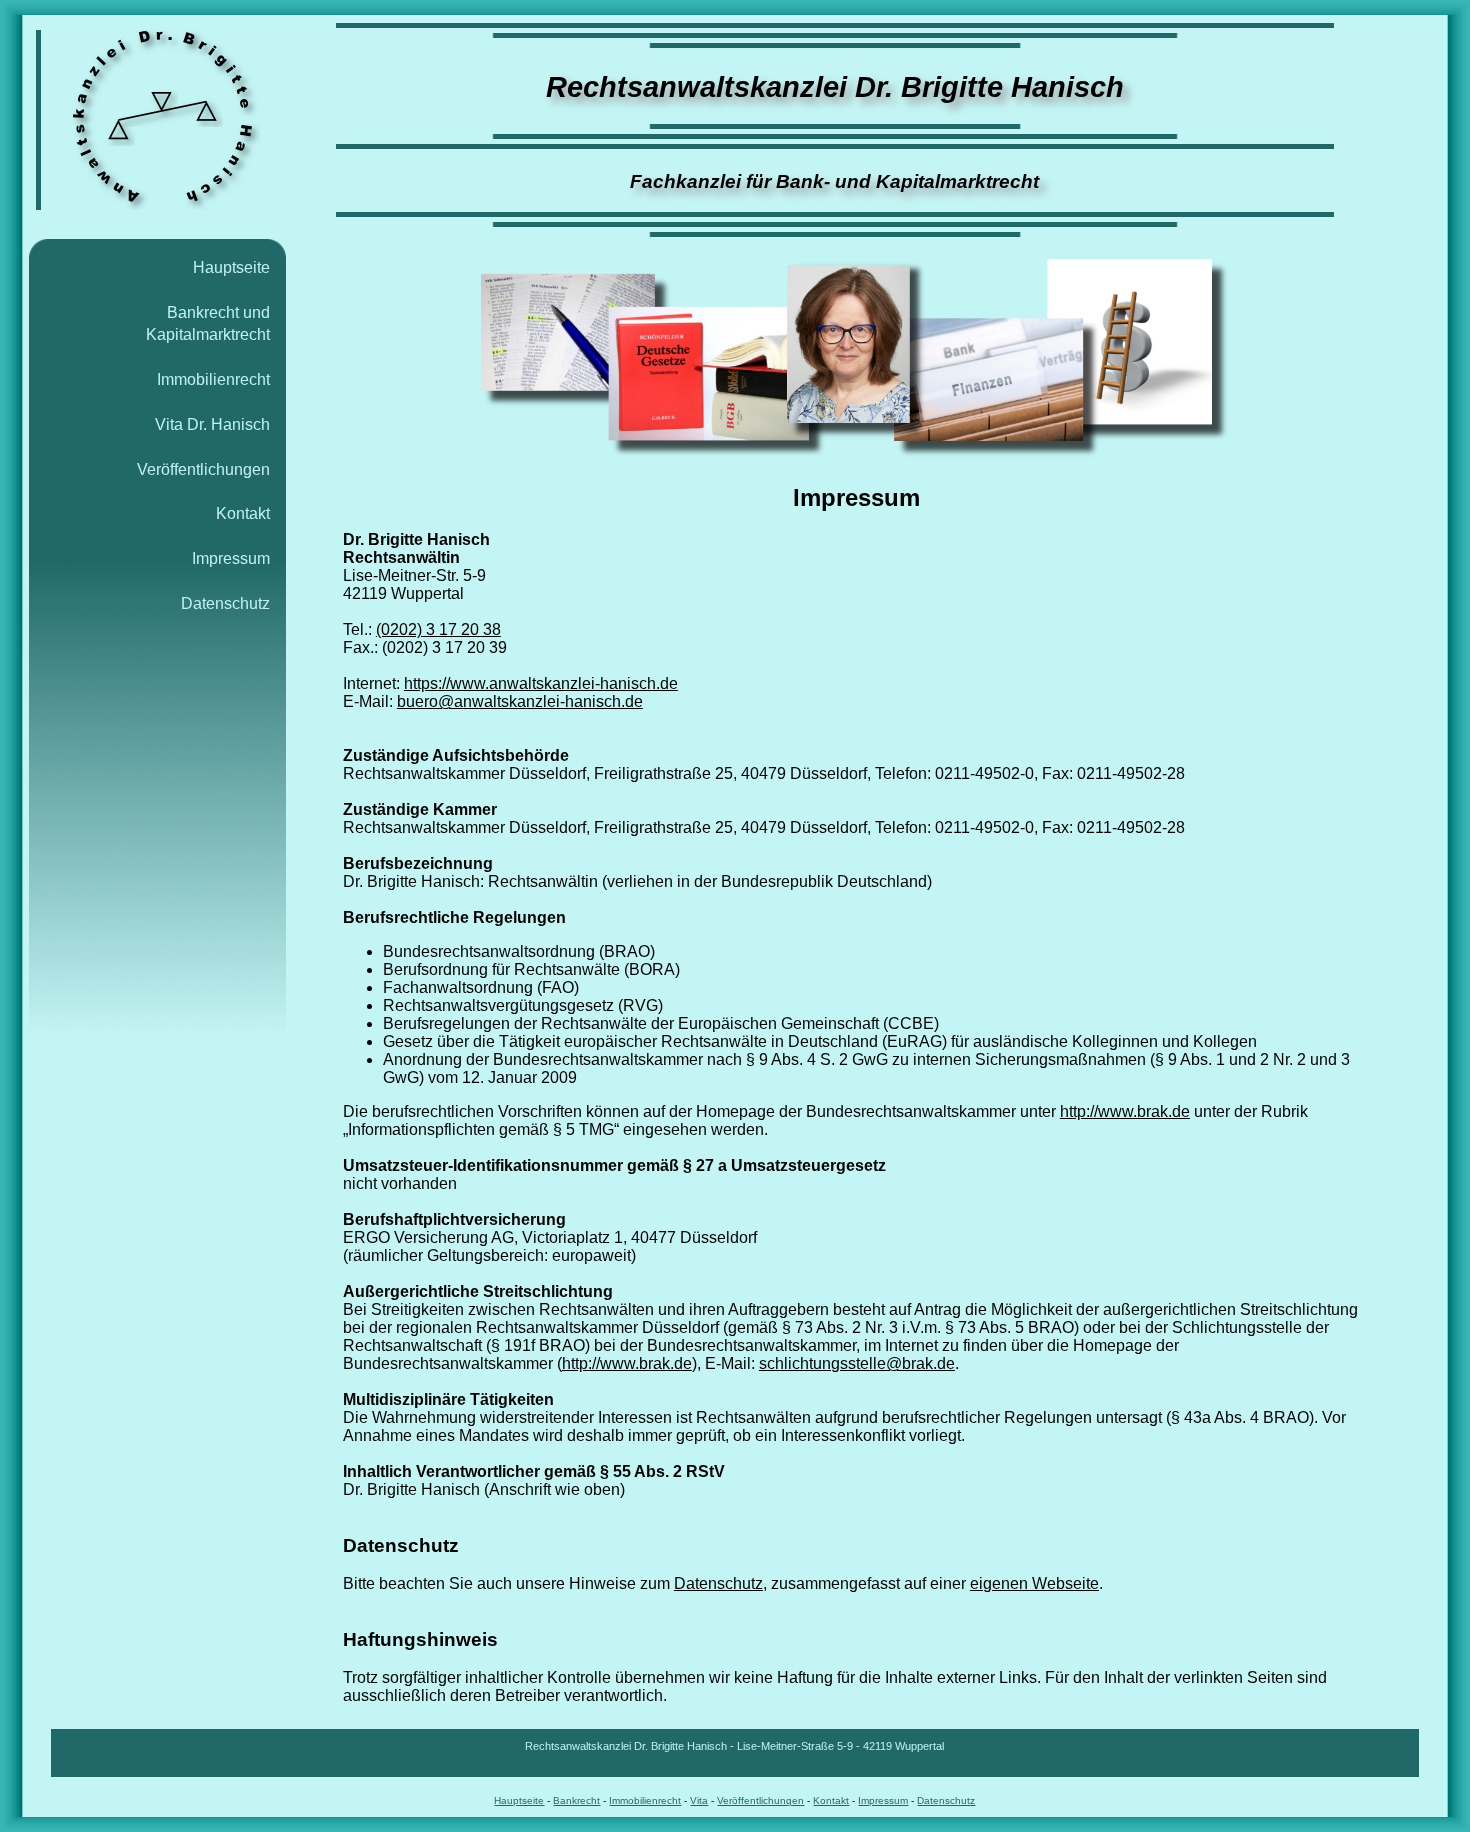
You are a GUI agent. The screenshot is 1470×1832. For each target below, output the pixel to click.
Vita (699, 1800)
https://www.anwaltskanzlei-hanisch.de (541, 683)
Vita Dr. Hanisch (212, 424)
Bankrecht (576, 1800)
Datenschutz (225, 603)
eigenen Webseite (1034, 1583)
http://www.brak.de (1125, 1111)
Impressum (231, 558)
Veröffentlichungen (203, 469)
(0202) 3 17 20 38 (438, 629)
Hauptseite (231, 267)
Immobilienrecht (213, 379)
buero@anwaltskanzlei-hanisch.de (520, 701)
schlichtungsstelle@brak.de (857, 1363)
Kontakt (243, 513)
